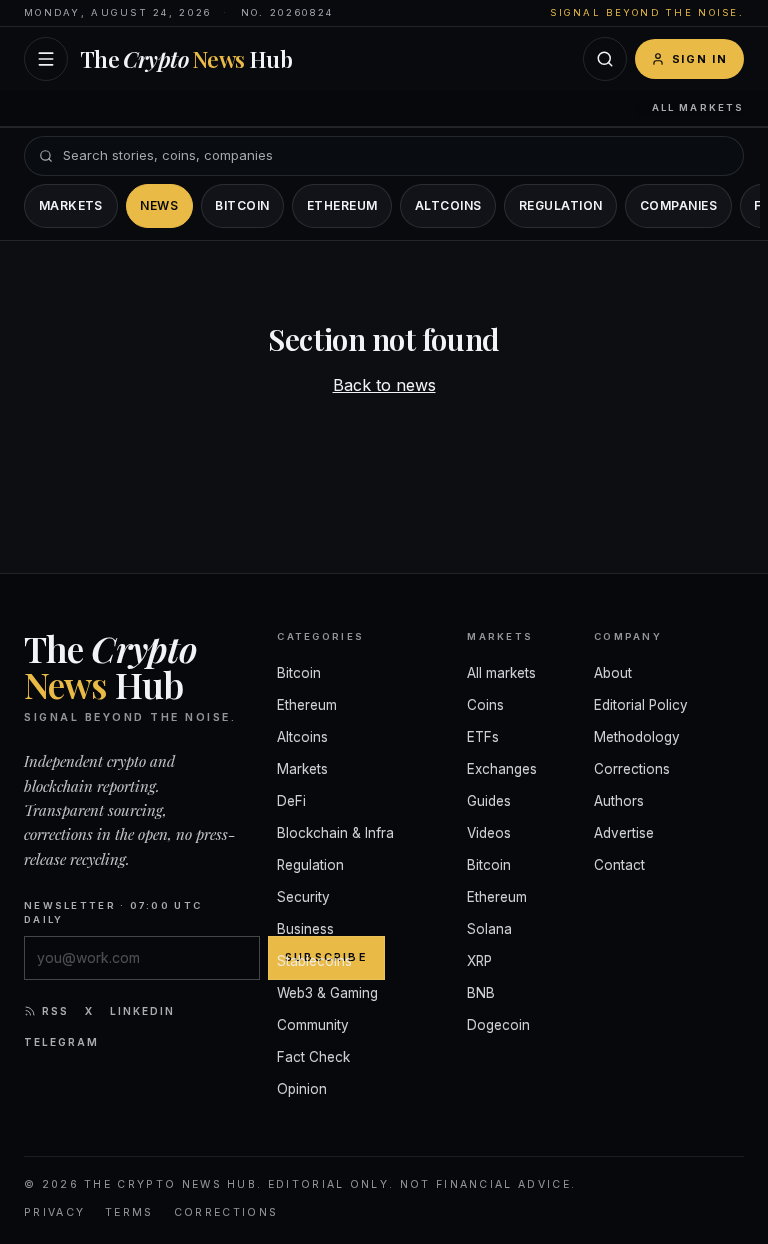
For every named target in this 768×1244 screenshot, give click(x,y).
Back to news (384, 385)
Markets (71, 205)
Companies (678, 205)
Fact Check (313, 1057)
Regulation (561, 205)
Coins (485, 705)
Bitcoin (242, 205)
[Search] (605, 59)
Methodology (637, 737)
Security (303, 897)
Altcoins (448, 205)
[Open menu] (46, 59)
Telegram (61, 1042)
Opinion (302, 1089)
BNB (481, 993)
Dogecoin (498, 1025)
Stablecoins (314, 961)
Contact (619, 865)
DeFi (291, 801)
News (159, 205)
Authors (619, 801)
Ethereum (342, 205)
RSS (55, 1011)
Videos (489, 833)
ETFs (483, 737)
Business (305, 929)
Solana (489, 929)
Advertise (624, 833)
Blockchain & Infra (335, 833)
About (613, 673)
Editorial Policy (641, 705)
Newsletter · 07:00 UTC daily (113, 912)
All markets (698, 107)
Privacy (54, 1212)
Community (313, 1025)
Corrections (632, 769)
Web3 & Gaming (327, 993)
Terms (129, 1212)
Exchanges (502, 769)
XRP (479, 961)
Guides (489, 801)
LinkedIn (142, 1011)
